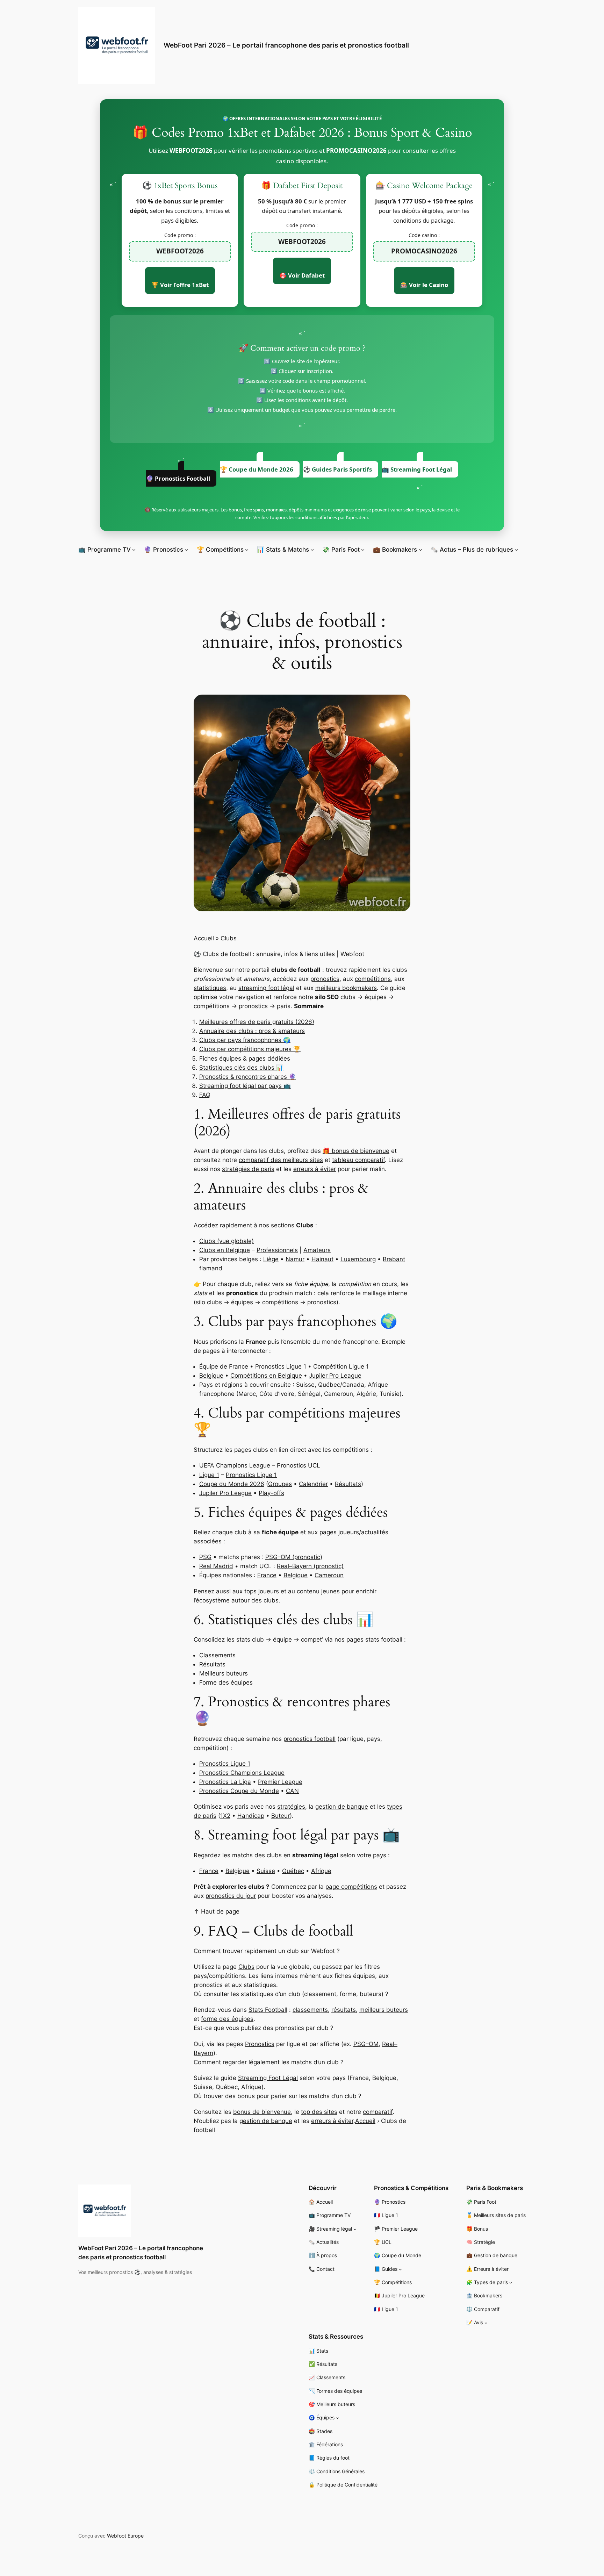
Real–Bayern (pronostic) (310, 1566)
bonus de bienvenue (262, 2112)
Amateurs (317, 1250)
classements (310, 2010)
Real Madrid (216, 1566)
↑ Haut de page (217, 1911)
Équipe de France (224, 1366)
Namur (295, 1259)
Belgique (211, 1376)
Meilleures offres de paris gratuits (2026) (257, 1022)
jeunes (330, 1591)
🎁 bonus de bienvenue (356, 1151)
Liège (271, 1259)
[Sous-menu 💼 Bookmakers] (420, 550)
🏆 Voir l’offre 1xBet (180, 285)
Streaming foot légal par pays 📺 (245, 1086)
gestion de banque (342, 1807)
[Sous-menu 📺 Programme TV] (134, 550)
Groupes (280, 1484)
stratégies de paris (248, 1169)
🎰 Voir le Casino (424, 285)
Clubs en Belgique (225, 1250)
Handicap (251, 1816)
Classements (217, 1655)
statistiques (210, 988)
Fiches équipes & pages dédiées (245, 1059)
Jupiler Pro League (335, 1376)
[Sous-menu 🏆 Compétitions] (247, 550)
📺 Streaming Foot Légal (417, 469)
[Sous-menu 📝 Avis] (486, 2323)
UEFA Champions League (235, 1465)
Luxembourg (358, 1259)
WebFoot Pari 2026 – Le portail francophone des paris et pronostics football (286, 45)
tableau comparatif (358, 1160)
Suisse (266, 1871)
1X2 (225, 1816)
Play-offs (271, 1493)
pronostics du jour (231, 1896)
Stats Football (268, 2010)
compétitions (373, 979)
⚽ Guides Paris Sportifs (337, 469)
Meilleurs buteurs (224, 1673)
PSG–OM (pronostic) (294, 1557)
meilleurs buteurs (384, 2010)
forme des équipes (227, 2019)
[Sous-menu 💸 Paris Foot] (363, 550)
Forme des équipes (226, 1682)
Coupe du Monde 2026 (232, 1484)
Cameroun (329, 1575)
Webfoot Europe (125, 2536)
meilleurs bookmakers (346, 988)
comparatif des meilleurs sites (281, 1160)
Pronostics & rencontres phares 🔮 (248, 1077)
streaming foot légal (266, 988)
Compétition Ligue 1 (341, 1366)
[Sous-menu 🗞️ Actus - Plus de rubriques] (516, 550)
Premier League (280, 1782)
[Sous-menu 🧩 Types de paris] (511, 2283)
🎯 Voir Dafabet (302, 275)
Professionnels (277, 1250)
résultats (344, 2010)
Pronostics (260, 2044)
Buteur (281, 1816)
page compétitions (351, 1887)
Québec (293, 1871)
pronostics (325, 979)
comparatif (378, 2112)
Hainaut (322, 1259)
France (267, 1575)
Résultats (348, 1484)
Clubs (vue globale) (226, 1241)
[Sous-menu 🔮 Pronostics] (186, 550)
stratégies (291, 1807)
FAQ (205, 1095)
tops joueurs (262, 1591)
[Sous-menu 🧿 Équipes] (337, 2418)
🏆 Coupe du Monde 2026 (257, 469)
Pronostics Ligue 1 (281, 1366)
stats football (384, 1639)
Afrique (321, 1871)
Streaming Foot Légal (268, 2078)
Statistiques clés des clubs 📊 (241, 1068)
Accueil (204, 938)
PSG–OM (366, 2044)
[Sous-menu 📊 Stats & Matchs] (312, 550)
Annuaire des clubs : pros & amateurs (252, 1031)
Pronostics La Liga (225, 1782)
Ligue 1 (209, 1475)
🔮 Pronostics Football (178, 478)
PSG (205, 1557)
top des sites (319, 2112)
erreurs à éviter (315, 1169)
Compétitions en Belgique (266, 1376)
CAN (292, 1791)
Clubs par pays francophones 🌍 (245, 1040)
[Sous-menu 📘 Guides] (400, 2269)
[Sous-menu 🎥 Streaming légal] (355, 2229)
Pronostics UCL (299, 1465)
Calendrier (313, 1484)
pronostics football (310, 1739)
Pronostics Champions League (242, 1773)
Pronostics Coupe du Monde (239, 1791)
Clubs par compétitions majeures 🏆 (250, 1049)
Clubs (246, 1967)
